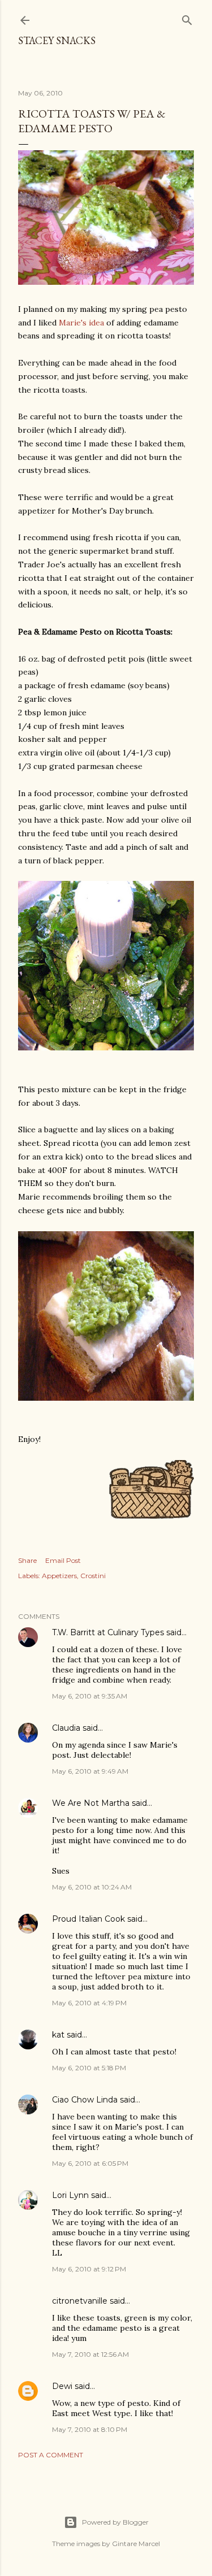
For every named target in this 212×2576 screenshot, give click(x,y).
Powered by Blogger (115, 2522)
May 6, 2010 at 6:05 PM (90, 2163)
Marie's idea (81, 323)
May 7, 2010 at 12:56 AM (90, 2354)
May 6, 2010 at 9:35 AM (90, 1696)
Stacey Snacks (57, 40)
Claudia (66, 1728)
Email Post (63, 1560)
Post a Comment (51, 2455)
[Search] (187, 18)
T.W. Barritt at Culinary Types (108, 1632)
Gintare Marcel (136, 2544)
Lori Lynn (70, 2195)
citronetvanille (80, 2301)
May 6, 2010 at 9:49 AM (90, 1771)
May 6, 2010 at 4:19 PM (89, 2003)
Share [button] (27, 1560)
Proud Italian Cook (88, 1919)
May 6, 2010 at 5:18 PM (89, 2068)
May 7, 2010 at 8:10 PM (90, 2429)
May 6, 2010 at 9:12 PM (89, 2269)
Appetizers (59, 1576)
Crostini (93, 1576)
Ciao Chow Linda (85, 2100)
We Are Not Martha (91, 1803)
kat (58, 2035)
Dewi (62, 2386)
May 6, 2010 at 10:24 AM (92, 1887)
